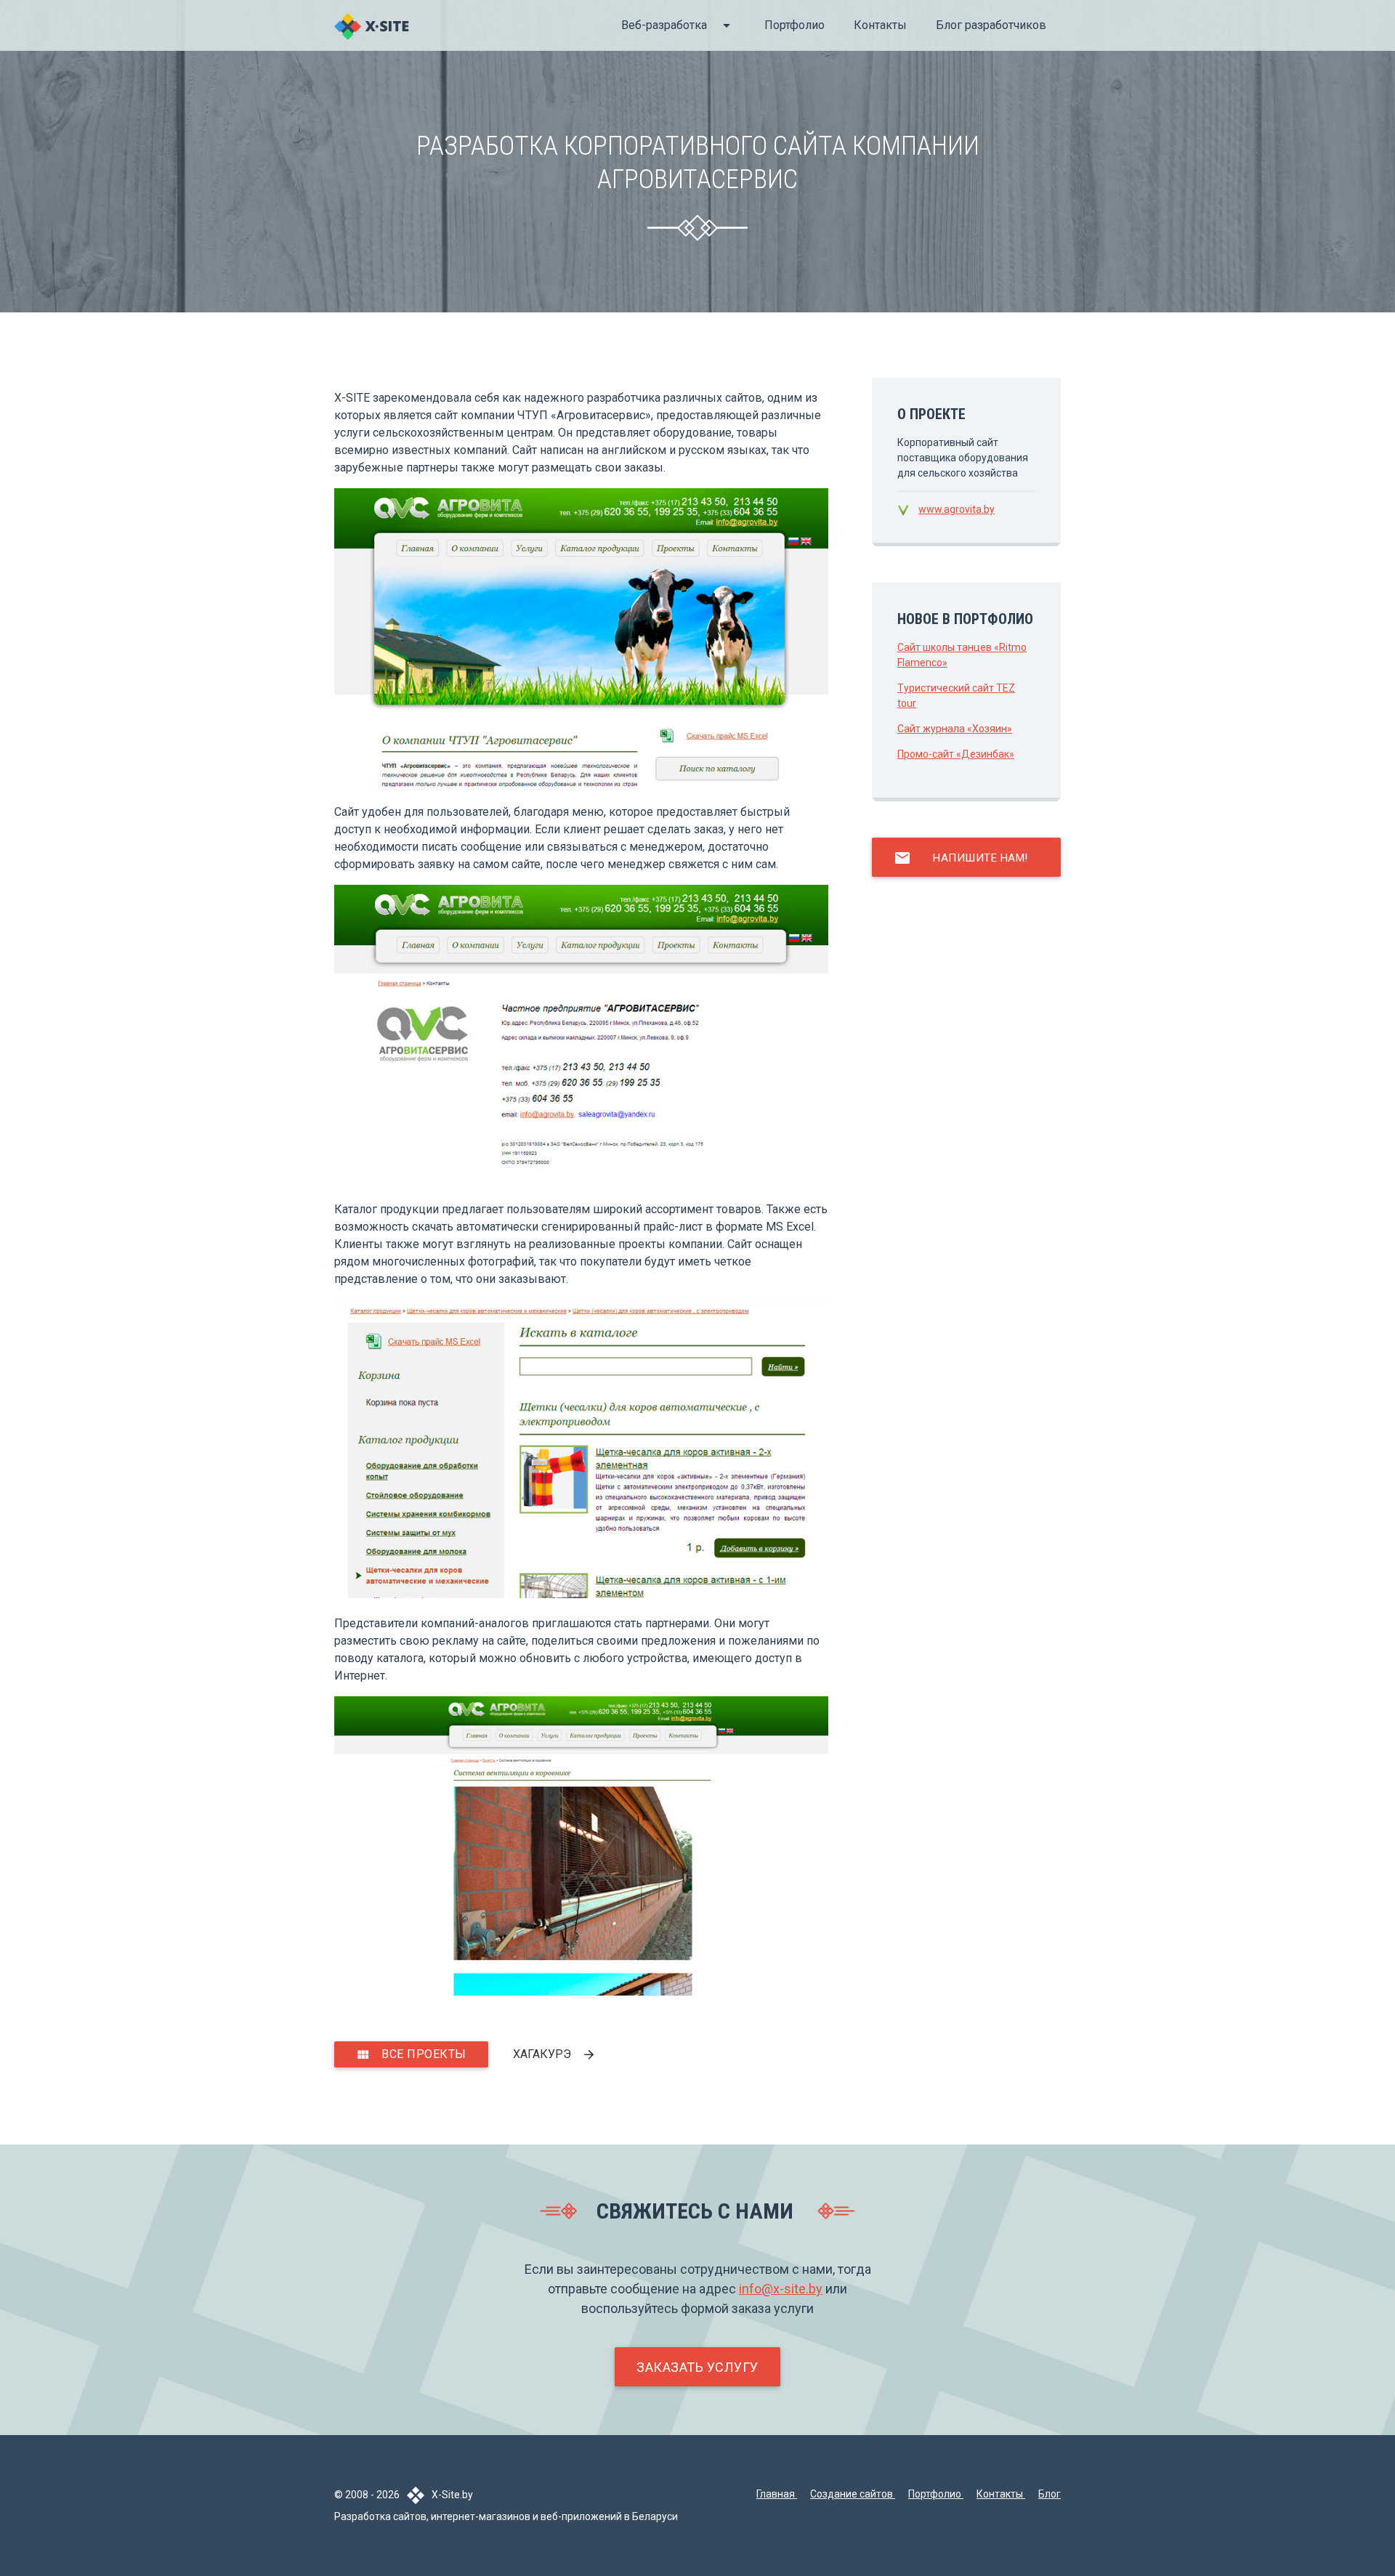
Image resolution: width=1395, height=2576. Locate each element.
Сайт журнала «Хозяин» (955, 729)
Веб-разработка (678, 25)
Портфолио (794, 25)
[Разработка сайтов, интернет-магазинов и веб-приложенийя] (372, 36)
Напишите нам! (961, 858)
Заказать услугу (697, 2367)
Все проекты (411, 2054)
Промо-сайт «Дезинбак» (956, 754)
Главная (777, 2494)
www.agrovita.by (957, 509)
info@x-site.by (781, 2289)
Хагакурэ (555, 2054)
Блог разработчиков (991, 25)
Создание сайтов (853, 2494)
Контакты (880, 25)
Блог (1050, 2494)
